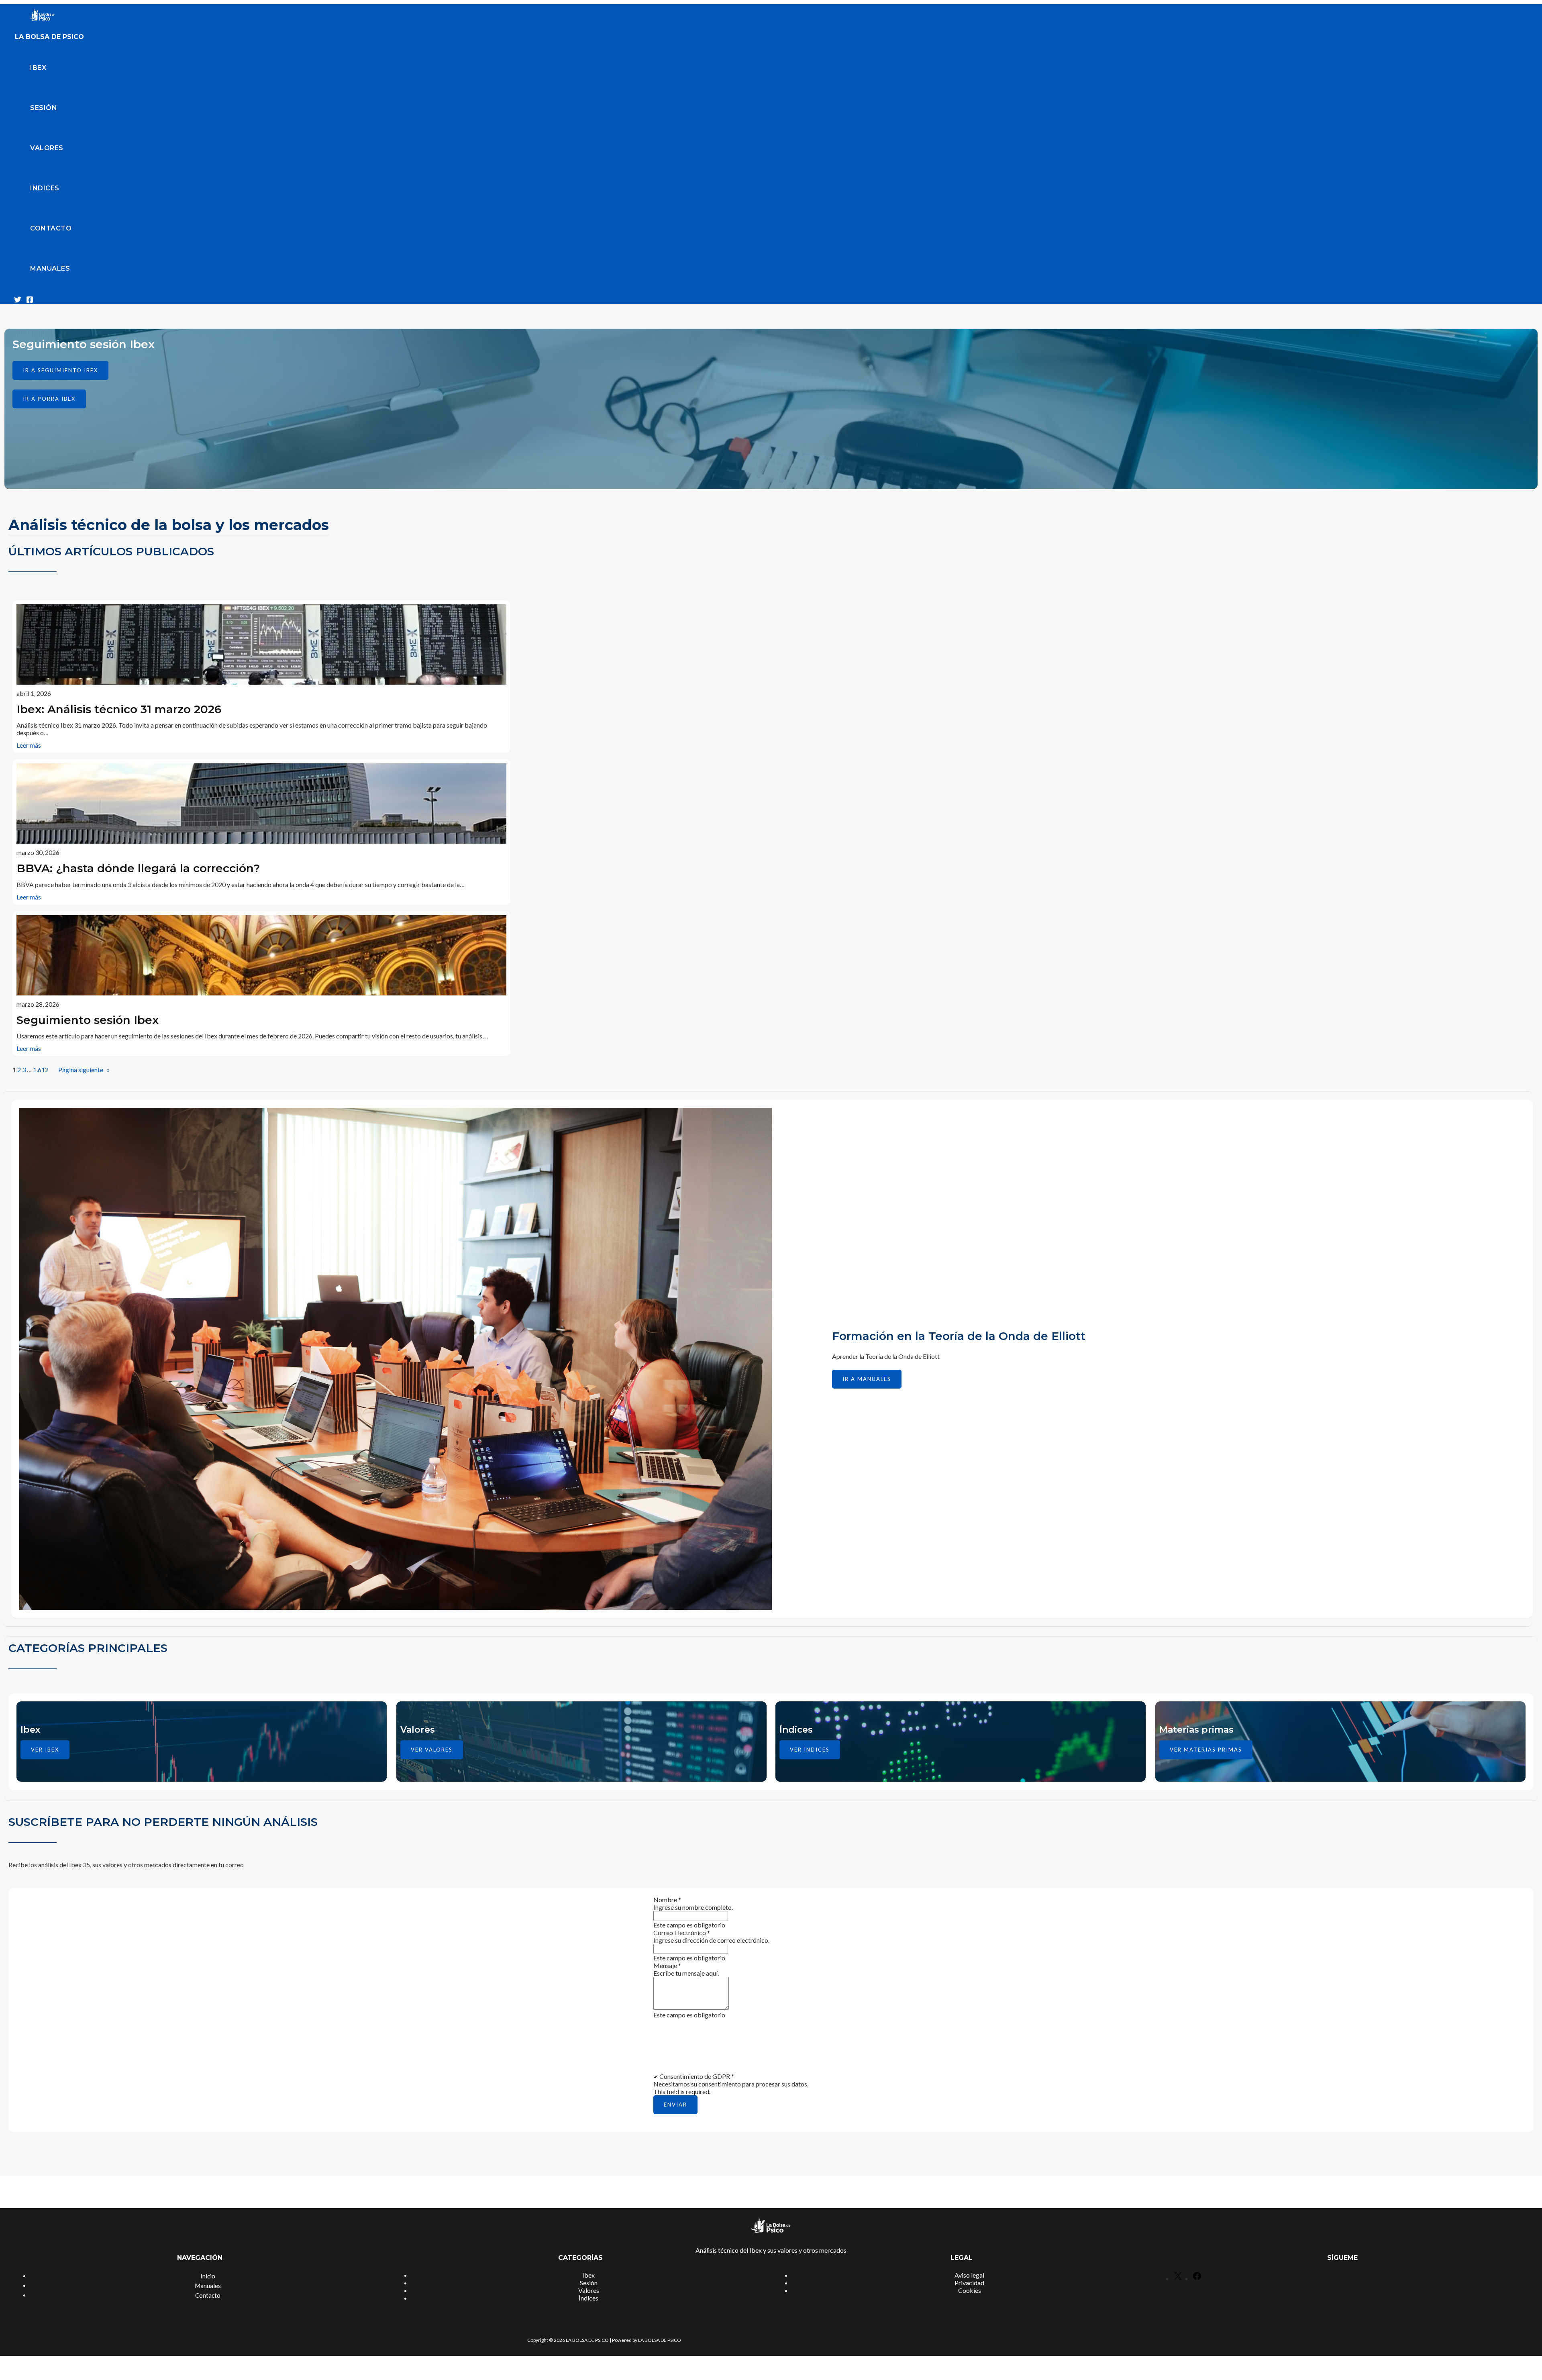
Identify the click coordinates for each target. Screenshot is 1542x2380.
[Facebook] (30, 301)
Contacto (51, 228)
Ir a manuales (867, 1379)
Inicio (208, 2276)
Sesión (44, 108)
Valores (47, 148)
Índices (588, 2298)
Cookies (970, 2290)
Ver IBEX (45, 1750)
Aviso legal (969, 2275)
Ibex (38, 68)
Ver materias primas (1206, 1750)
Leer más (29, 745)
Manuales (50, 268)
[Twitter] (18, 301)
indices (45, 188)
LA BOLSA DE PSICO (49, 37)
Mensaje (667, 1965)
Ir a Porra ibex (49, 399)
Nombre (667, 1900)
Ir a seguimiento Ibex (60, 370)
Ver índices (810, 1750)
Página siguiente (84, 1070)
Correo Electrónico (682, 1932)
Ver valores (432, 1750)
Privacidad (969, 2283)
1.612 (41, 1070)
